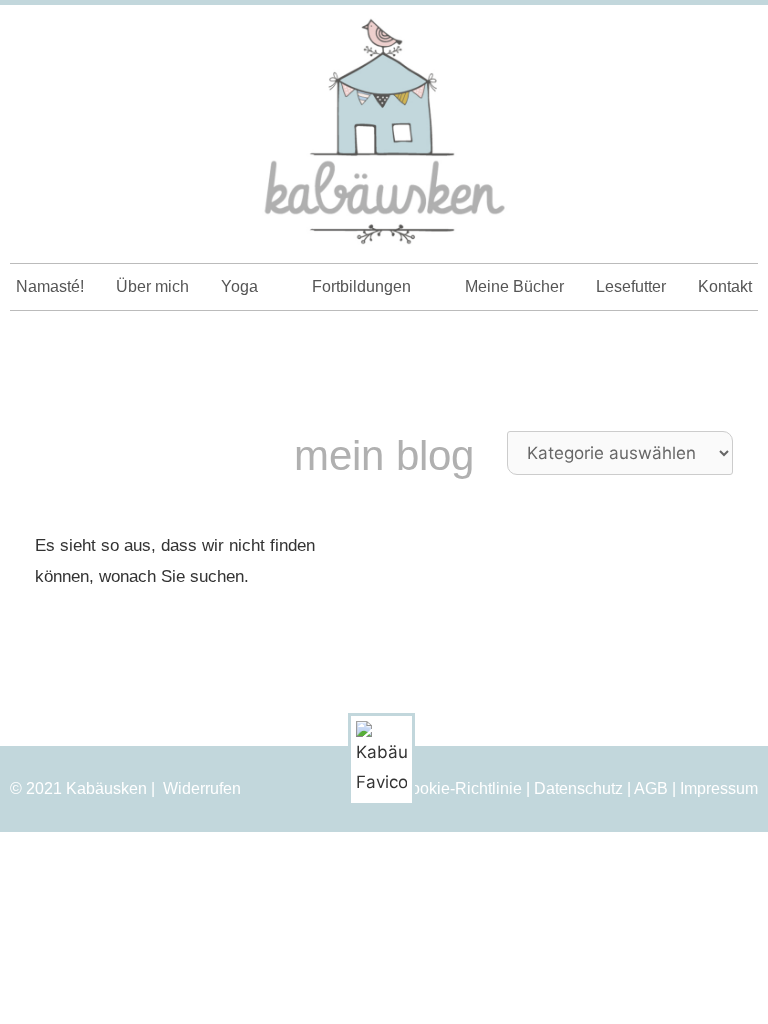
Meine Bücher (514, 286)
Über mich (152, 286)
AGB (651, 788)
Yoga (239, 286)
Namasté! (50, 286)
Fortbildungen (361, 286)
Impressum (719, 788)
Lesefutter (631, 286)
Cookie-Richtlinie (460, 788)
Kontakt (725, 286)
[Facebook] (735, 38)
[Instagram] (699, 38)
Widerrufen (202, 789)
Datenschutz (578, 788)
